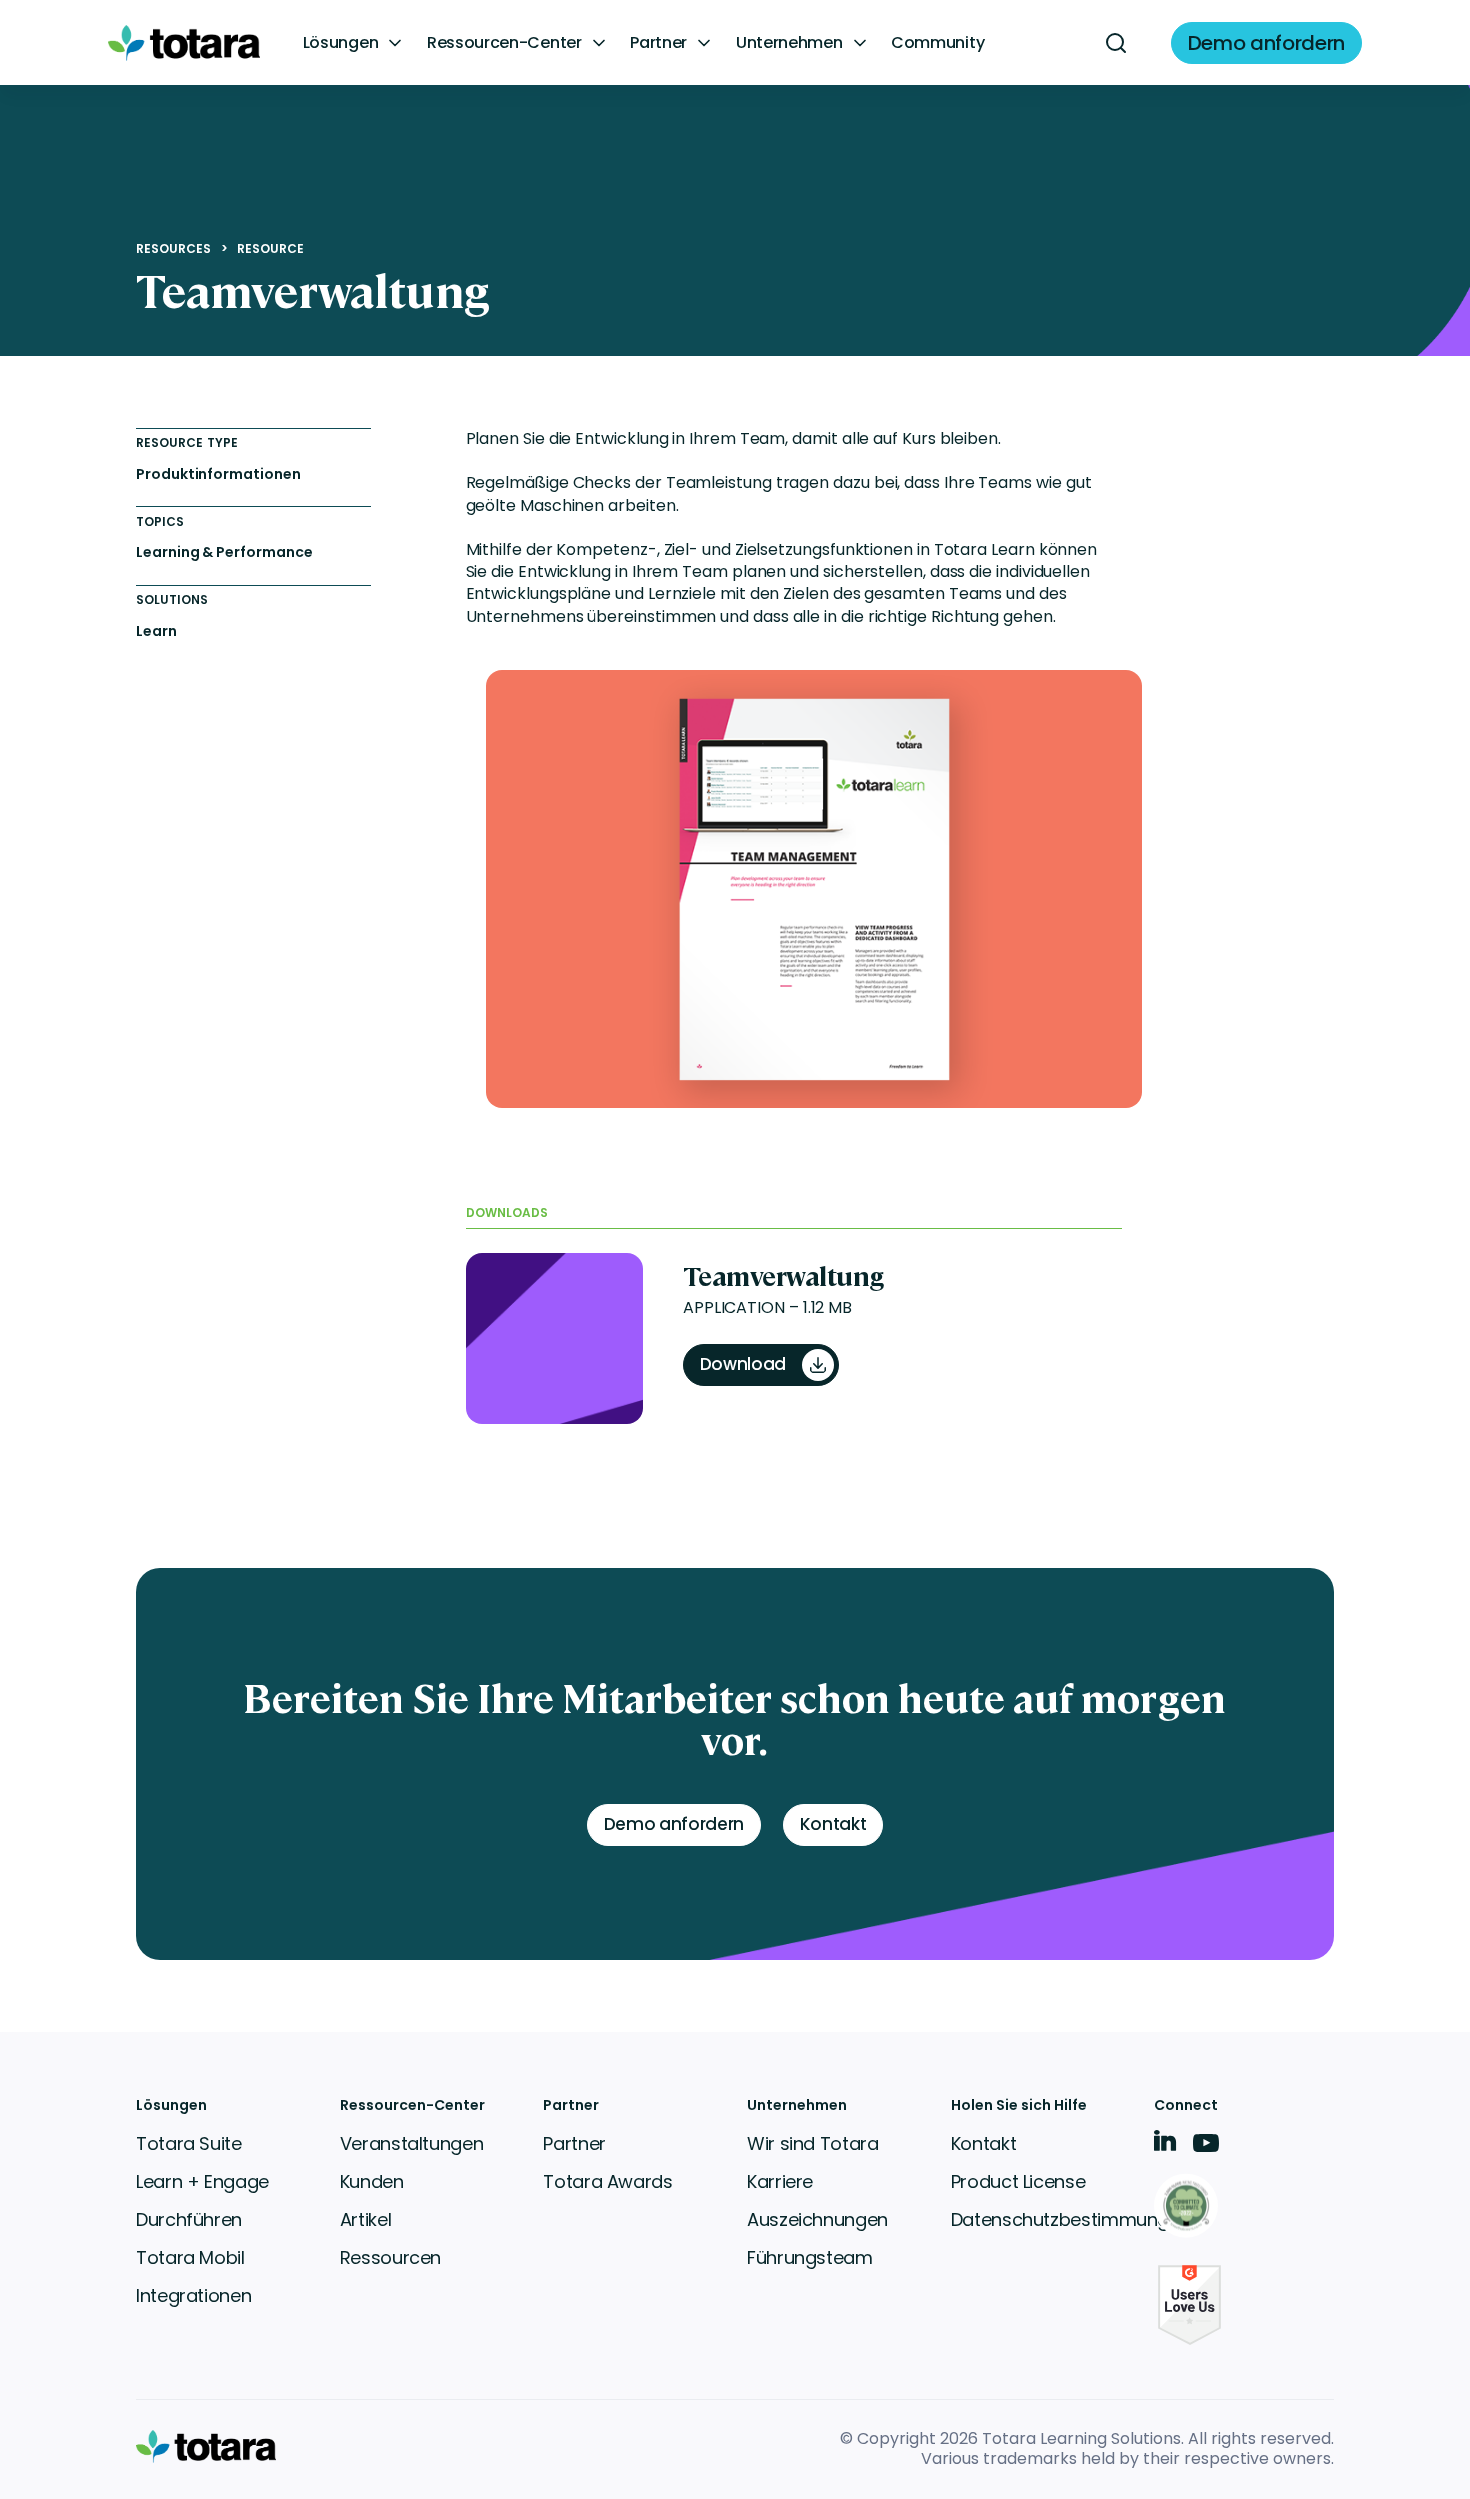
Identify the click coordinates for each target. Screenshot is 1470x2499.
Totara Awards (607, 2181)
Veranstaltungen (412, 2143)
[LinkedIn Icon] (1165, 2144)
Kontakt (983, 2143)
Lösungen (340, 43)
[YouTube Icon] (1206, 2149)
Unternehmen (789, 43)
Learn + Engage (202, 2181)
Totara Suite (189, 2143)
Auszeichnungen (817, 2219)
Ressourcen (390, 2257)
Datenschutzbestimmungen (1071, 2219)
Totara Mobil (190, 2257)
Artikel (365, 2219)
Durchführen (189, 2219)
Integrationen (193, 2295)
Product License (1018, 2181)
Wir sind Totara (813, 2143)
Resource (270, 249)
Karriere (780, 2181)
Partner (658, 43)
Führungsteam (810, 2257)
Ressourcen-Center (504, 43)
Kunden (372, 2181)
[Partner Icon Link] (1189, 2207)
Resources (174, 249)
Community (937, 43)
